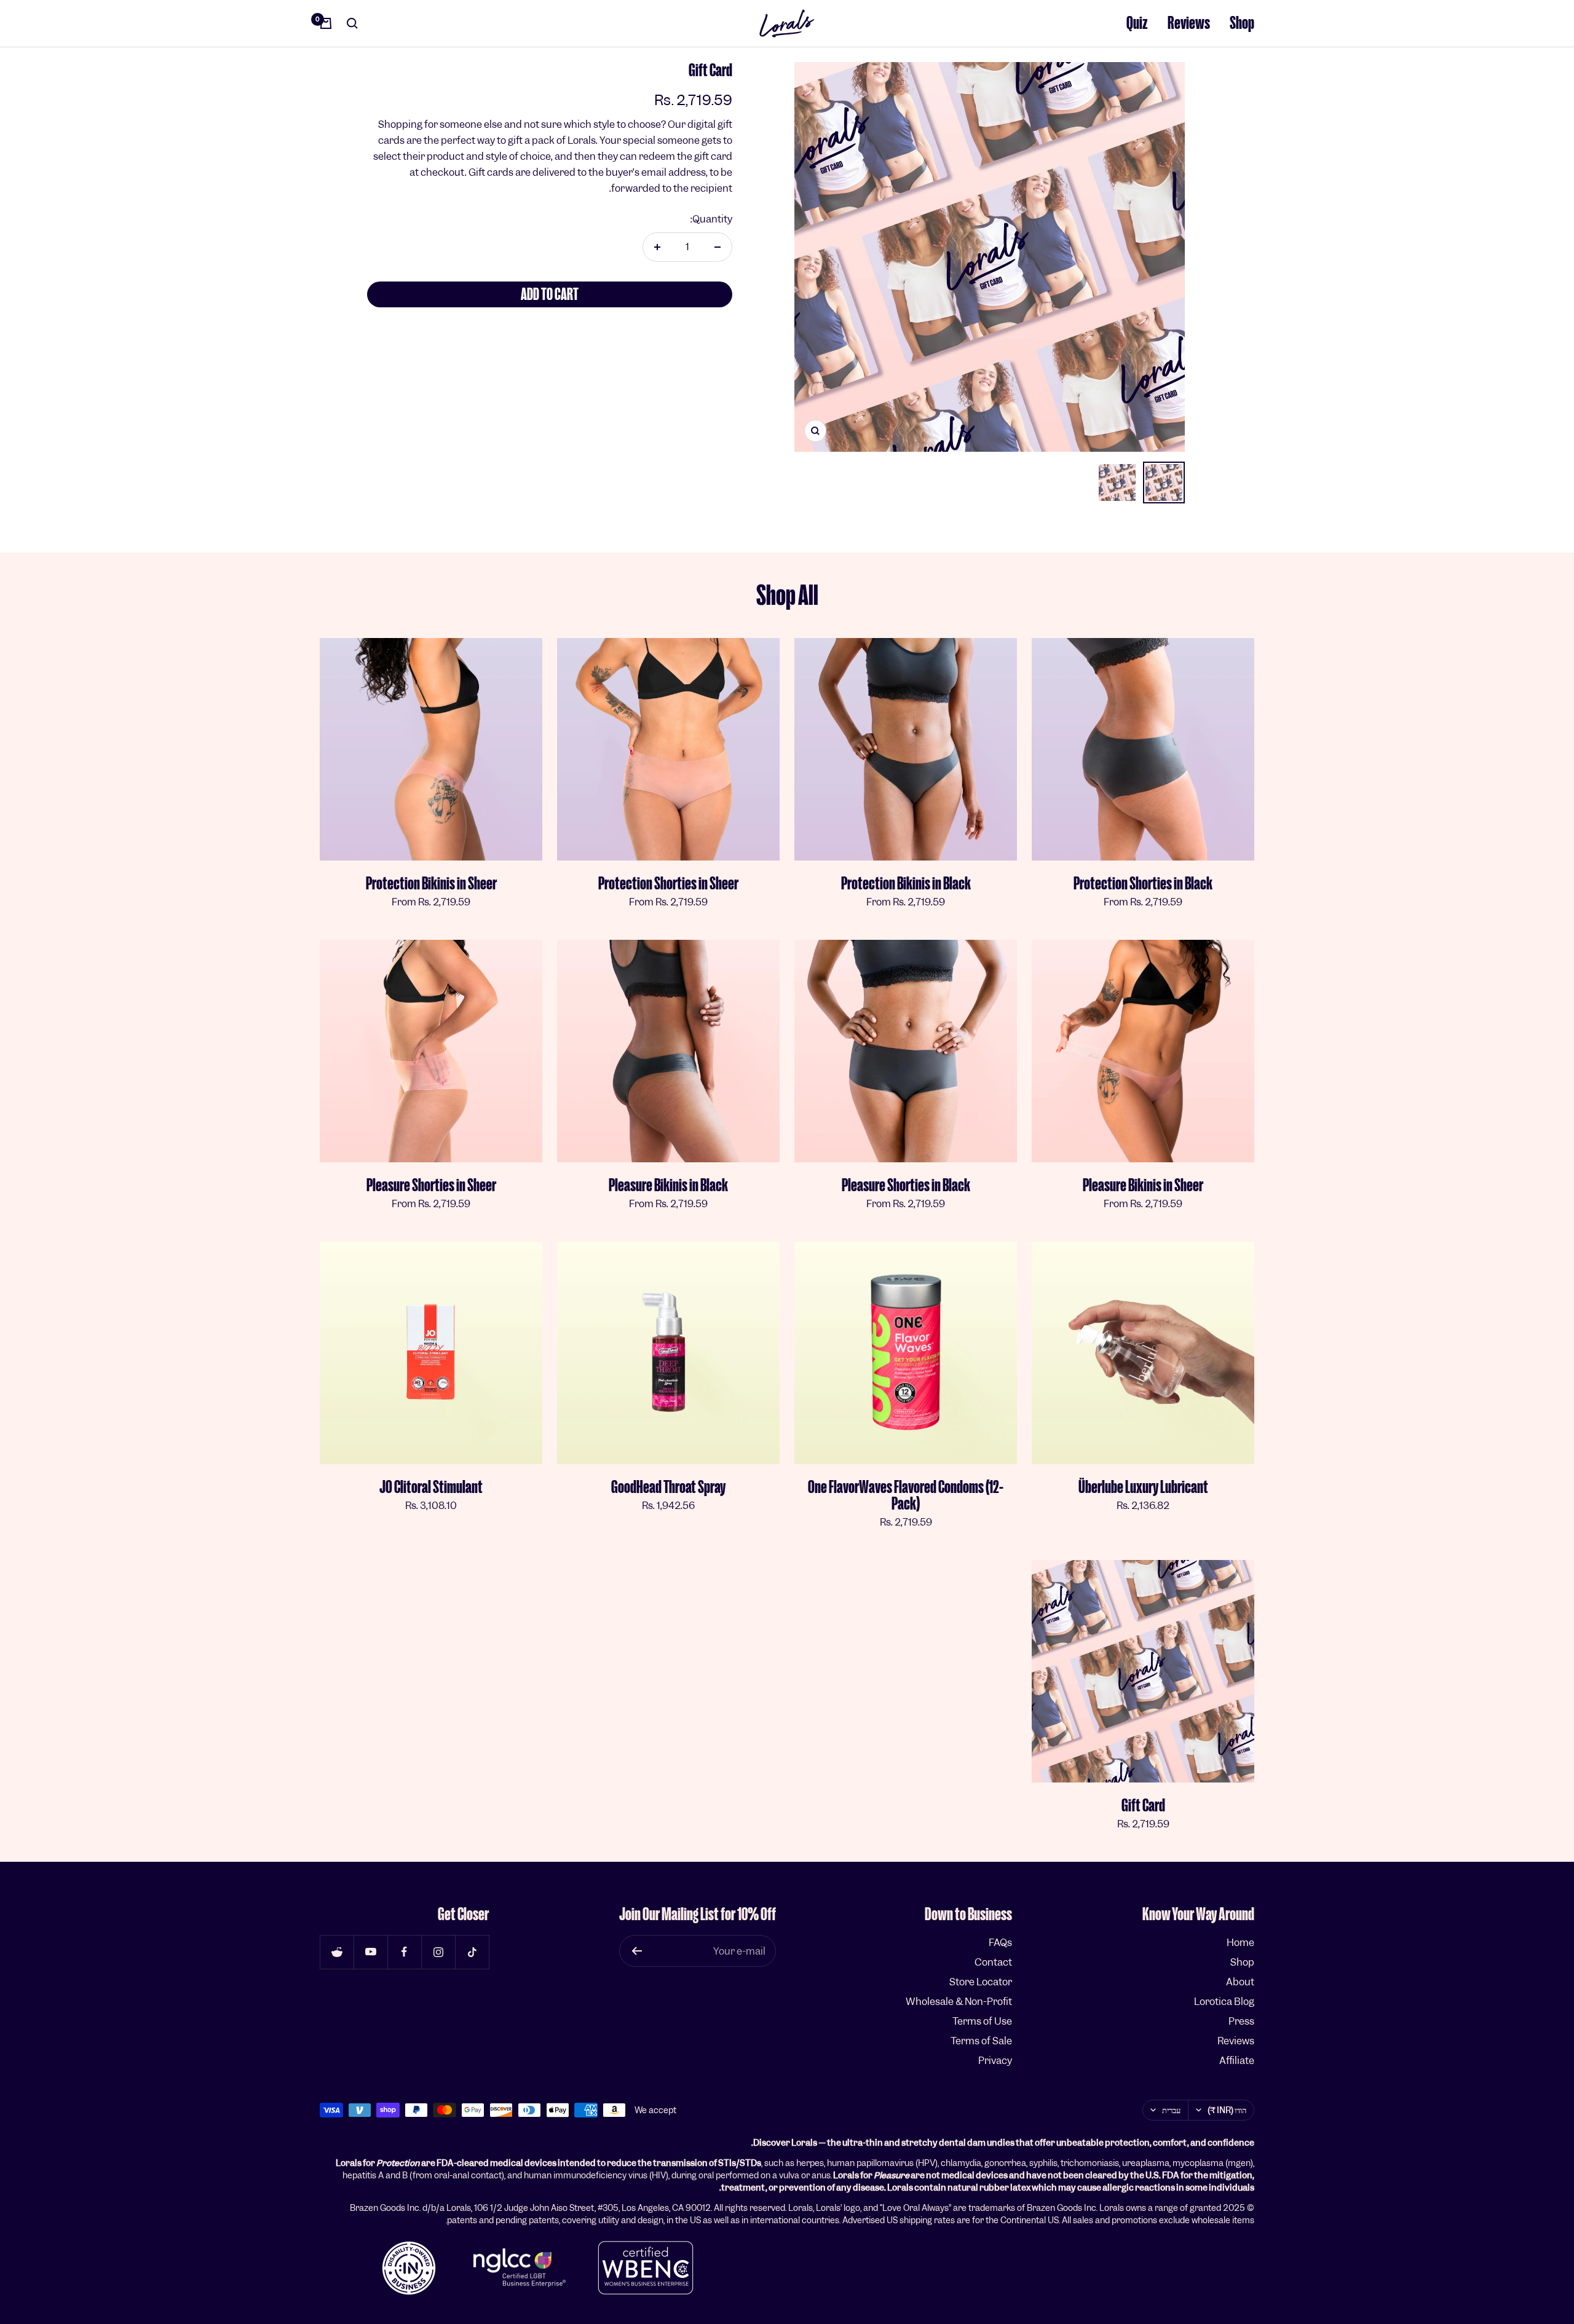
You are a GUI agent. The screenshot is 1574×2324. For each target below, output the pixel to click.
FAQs (1000, 1943)
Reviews (1189, 23)
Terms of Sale (981, 2041)
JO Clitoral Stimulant (431, 1487)
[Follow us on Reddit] (337, 1952)
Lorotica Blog (1224, 2002)
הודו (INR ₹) (1227, 2110)
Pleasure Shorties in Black (906, 1185)
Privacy (995, 2061)
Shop (1242, 23)
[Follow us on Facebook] (404, 1952)
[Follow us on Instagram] (438, 1952)
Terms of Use (982, 2021)
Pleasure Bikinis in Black (668, 1185)
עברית (1171, 2110)
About (1240, 1982)
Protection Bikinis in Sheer (431, 884)
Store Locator (981, 1982)
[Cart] (326, 23)
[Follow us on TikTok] (472, 1952)
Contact (993, 1962)
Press (1241, 2021)
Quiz (1137, 23)
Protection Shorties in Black (1143, 884)
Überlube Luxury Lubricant (1143, 1487)
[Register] (637, 1951)
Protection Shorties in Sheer (668, 884)
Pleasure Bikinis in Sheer (1143, 1185)
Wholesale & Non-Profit (959, 2002)
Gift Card (1143, 1806)
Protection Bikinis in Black (906, 884)
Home (1240, 1943)
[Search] (352, 23)
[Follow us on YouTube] (370, 1952)
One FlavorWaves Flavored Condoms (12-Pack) (906, 1495)
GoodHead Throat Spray (668, 1487)
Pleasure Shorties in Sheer (431, 1185)
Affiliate (1237, 2061)
